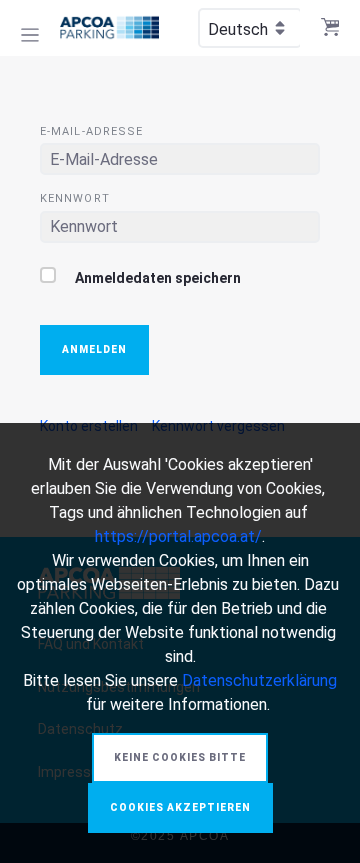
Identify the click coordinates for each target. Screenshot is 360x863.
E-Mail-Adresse (91, 131)
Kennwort (75, 198)
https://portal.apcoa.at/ (178, 536)
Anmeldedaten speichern (156, 278)
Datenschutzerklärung (259, 680)
